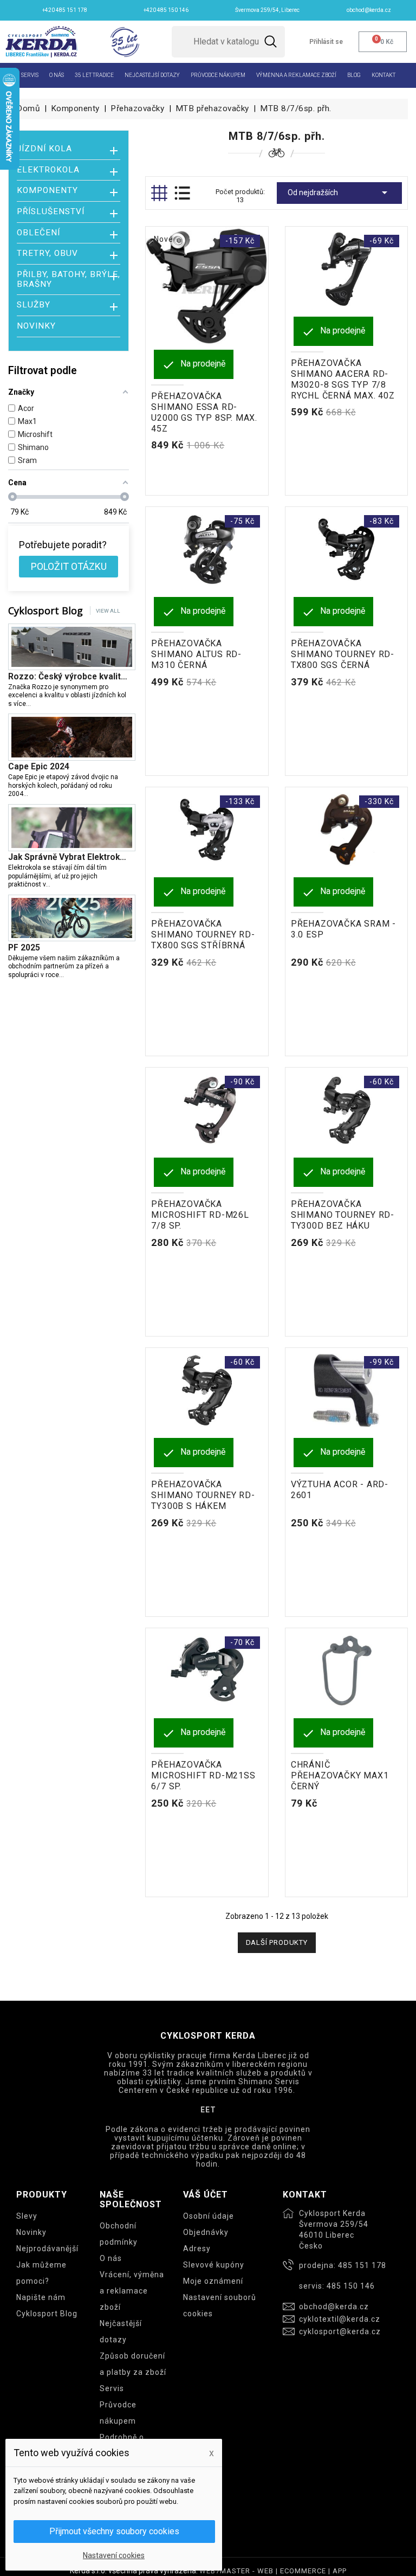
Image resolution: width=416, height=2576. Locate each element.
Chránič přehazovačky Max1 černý (340, 1775)
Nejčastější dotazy (152, 75)
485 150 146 (351, 2286)
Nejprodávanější (47, 2249)
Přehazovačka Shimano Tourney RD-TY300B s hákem (203, 1495)
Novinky (36, 326)
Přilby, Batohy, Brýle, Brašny (69, 280)
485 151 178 (362, 2265)
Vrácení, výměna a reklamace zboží (132, 2291)
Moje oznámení (213, 2281)
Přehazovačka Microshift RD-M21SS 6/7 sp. (203, 1775)
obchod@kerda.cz (334, 2307)
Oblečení (38, 233)
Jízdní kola (44, 149)
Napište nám (41, 2297)
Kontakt (383, 75)
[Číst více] (35, 704)
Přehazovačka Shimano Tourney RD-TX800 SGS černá (343, 654)
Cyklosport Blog (47, 2314)
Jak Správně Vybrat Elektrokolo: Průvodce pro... (69, 857)
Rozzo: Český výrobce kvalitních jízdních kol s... (69, 677)
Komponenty (47, 191)
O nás (57, 75)
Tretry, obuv (47, 253)
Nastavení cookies (114, 2555)
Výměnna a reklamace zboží (296, 75)
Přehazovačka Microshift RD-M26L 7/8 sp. (200, 1215)
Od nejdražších (339, 192)
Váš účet (206, 2195)
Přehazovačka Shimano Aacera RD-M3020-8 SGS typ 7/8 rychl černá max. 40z (343, 379)
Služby (34, 305)
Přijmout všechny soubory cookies (114, 2531)
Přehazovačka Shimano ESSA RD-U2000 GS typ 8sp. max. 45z (204, 412)
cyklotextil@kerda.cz (340, 2319)
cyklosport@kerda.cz (340, 2331)
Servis (30, 75)
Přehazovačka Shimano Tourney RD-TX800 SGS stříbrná (203, 934)
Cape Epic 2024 (39, 767)
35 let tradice (94, 75)
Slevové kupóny (214, 2265)
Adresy (197, 2249)
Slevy (27, 2216)
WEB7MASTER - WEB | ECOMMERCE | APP (273, 2571)
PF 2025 (24, 948)
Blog (354, 75)
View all (108, 611)
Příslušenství (51, 212)
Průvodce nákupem (218, 75)
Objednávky (206, 2232)
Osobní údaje (209, 2216)
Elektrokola (48, 170)
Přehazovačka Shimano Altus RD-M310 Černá (196, 654)
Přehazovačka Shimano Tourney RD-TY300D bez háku (343, 1215)
